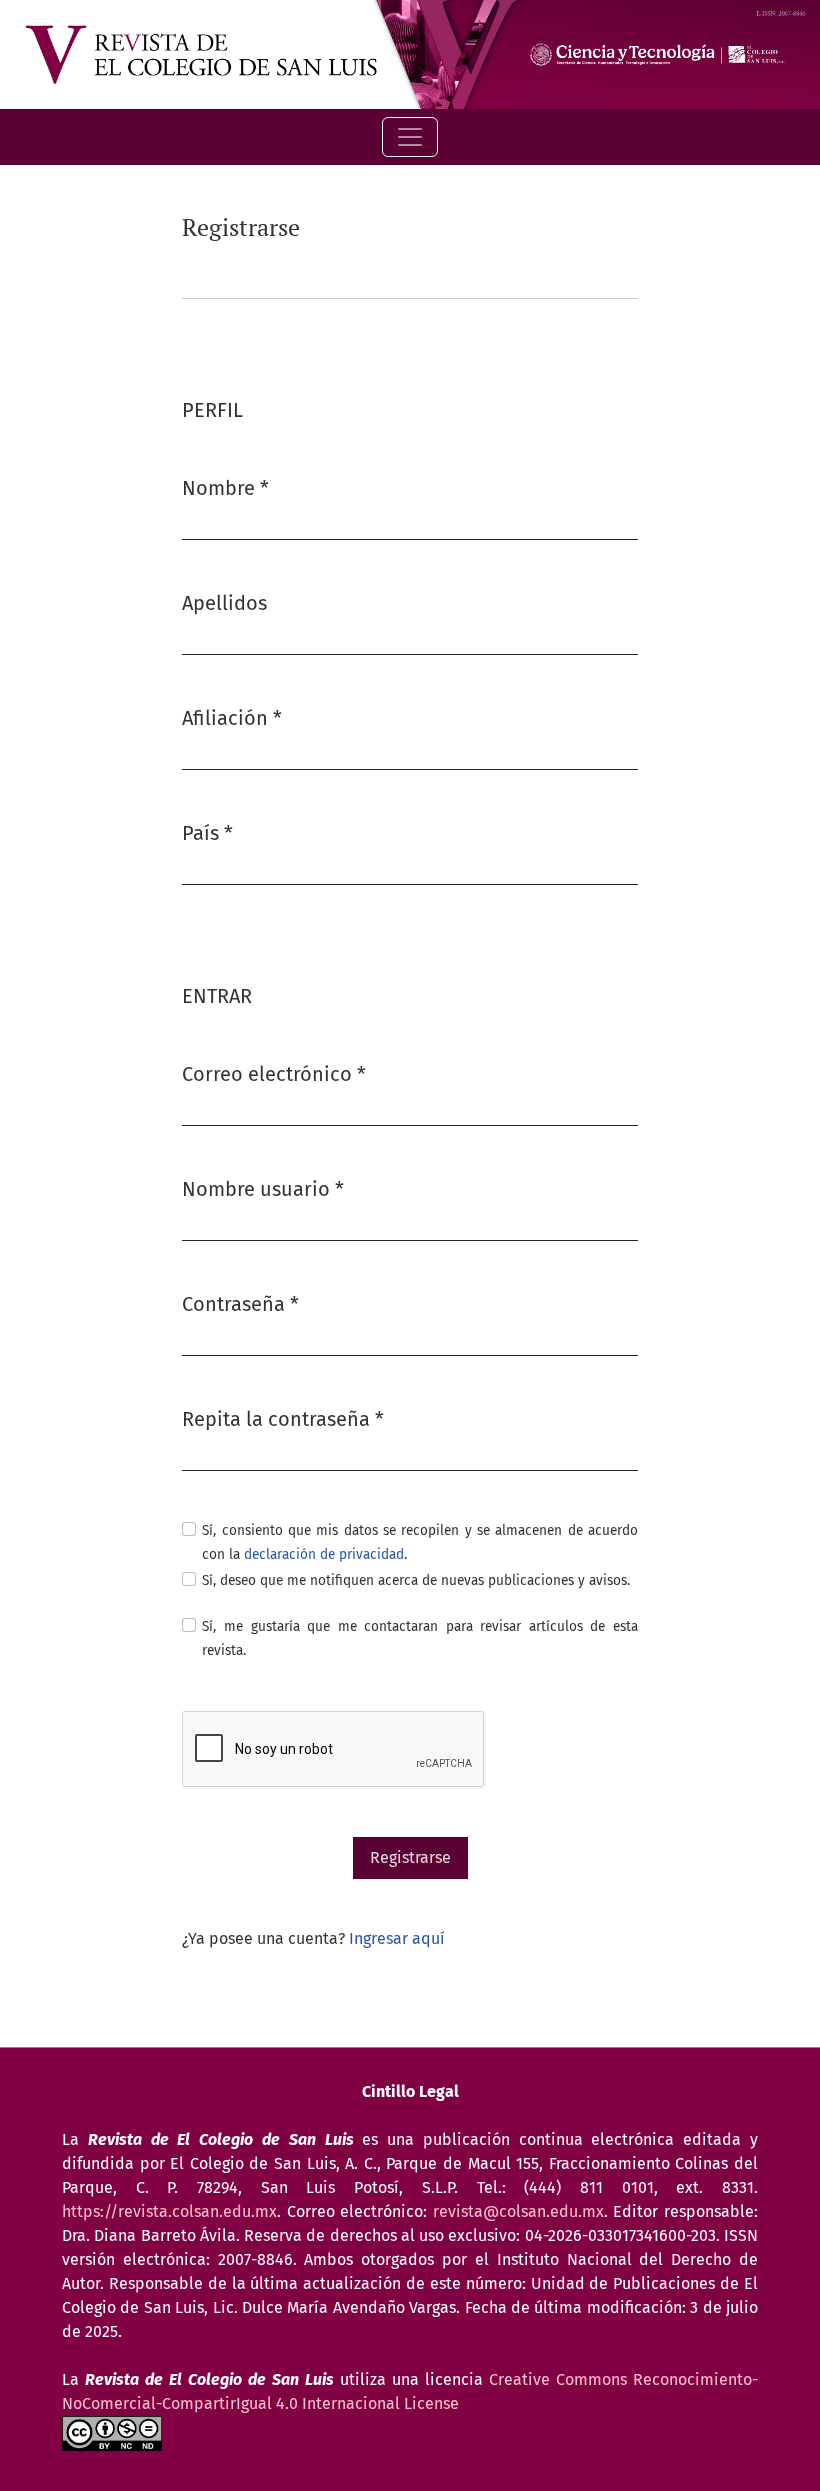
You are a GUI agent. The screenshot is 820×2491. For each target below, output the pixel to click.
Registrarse (410, 1857)
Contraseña (240, 1303)
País (207, 832)
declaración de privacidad (324, 1554)
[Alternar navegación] (410, 137)
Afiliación (232, 717)
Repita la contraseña (283, 1418)
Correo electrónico (274, 1073)
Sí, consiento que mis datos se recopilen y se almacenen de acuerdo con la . (420, 1542)
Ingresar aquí (397, 1938)
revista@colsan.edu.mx (518, 2211)
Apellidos (224, 603)
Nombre (225, 487)
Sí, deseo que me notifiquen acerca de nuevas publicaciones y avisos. (416, 1580)
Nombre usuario (263, 1188)
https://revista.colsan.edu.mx (169, 2211)
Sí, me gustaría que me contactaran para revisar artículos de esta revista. (420, 1638)
